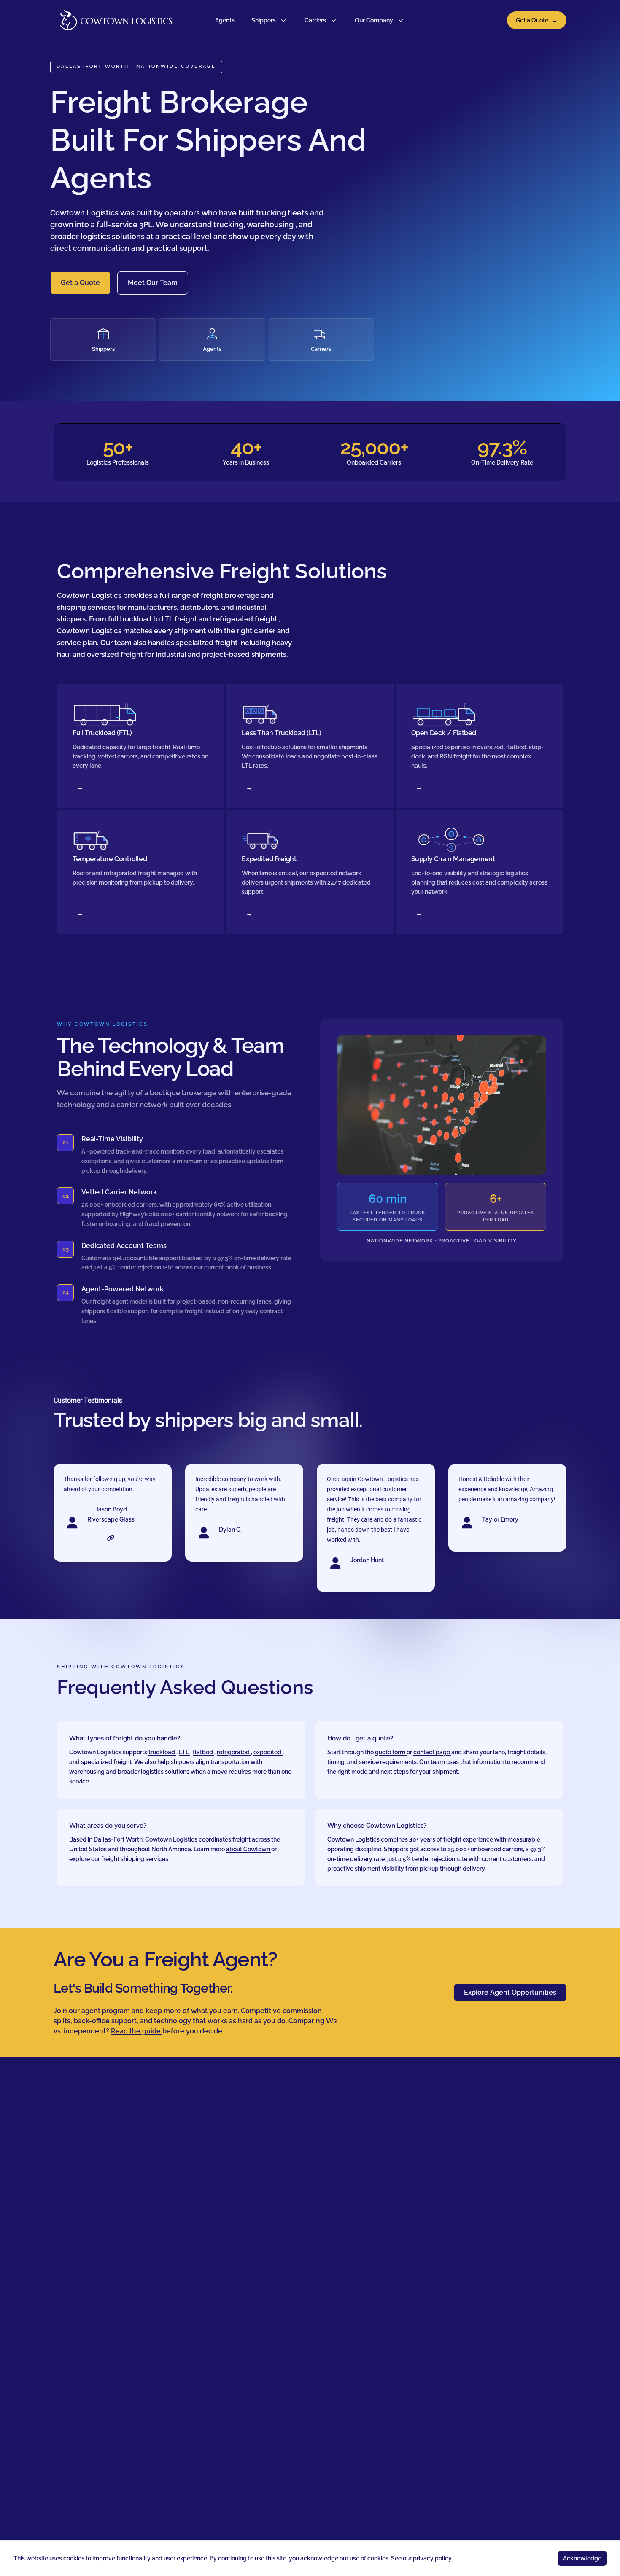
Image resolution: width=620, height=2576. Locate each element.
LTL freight (180, 619)
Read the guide (137, 2031)
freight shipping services (135, 1859)
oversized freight (116, 654)
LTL (185, 1752)
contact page (432, 1752)
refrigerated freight (246, 619)
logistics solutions (113, 236)
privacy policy (433, 2558)
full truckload (131, 619)
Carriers (315, 20)
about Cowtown (249, 1849)
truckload (162, 1752)
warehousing (271, 225)
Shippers (264, 20)
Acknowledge (582, 2558)
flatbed (204, 1752)
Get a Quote (537, 20)
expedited (268, 1752)
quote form (391, 1752)
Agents (225, 20)
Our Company (374, 20)
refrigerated (234, 1752)
